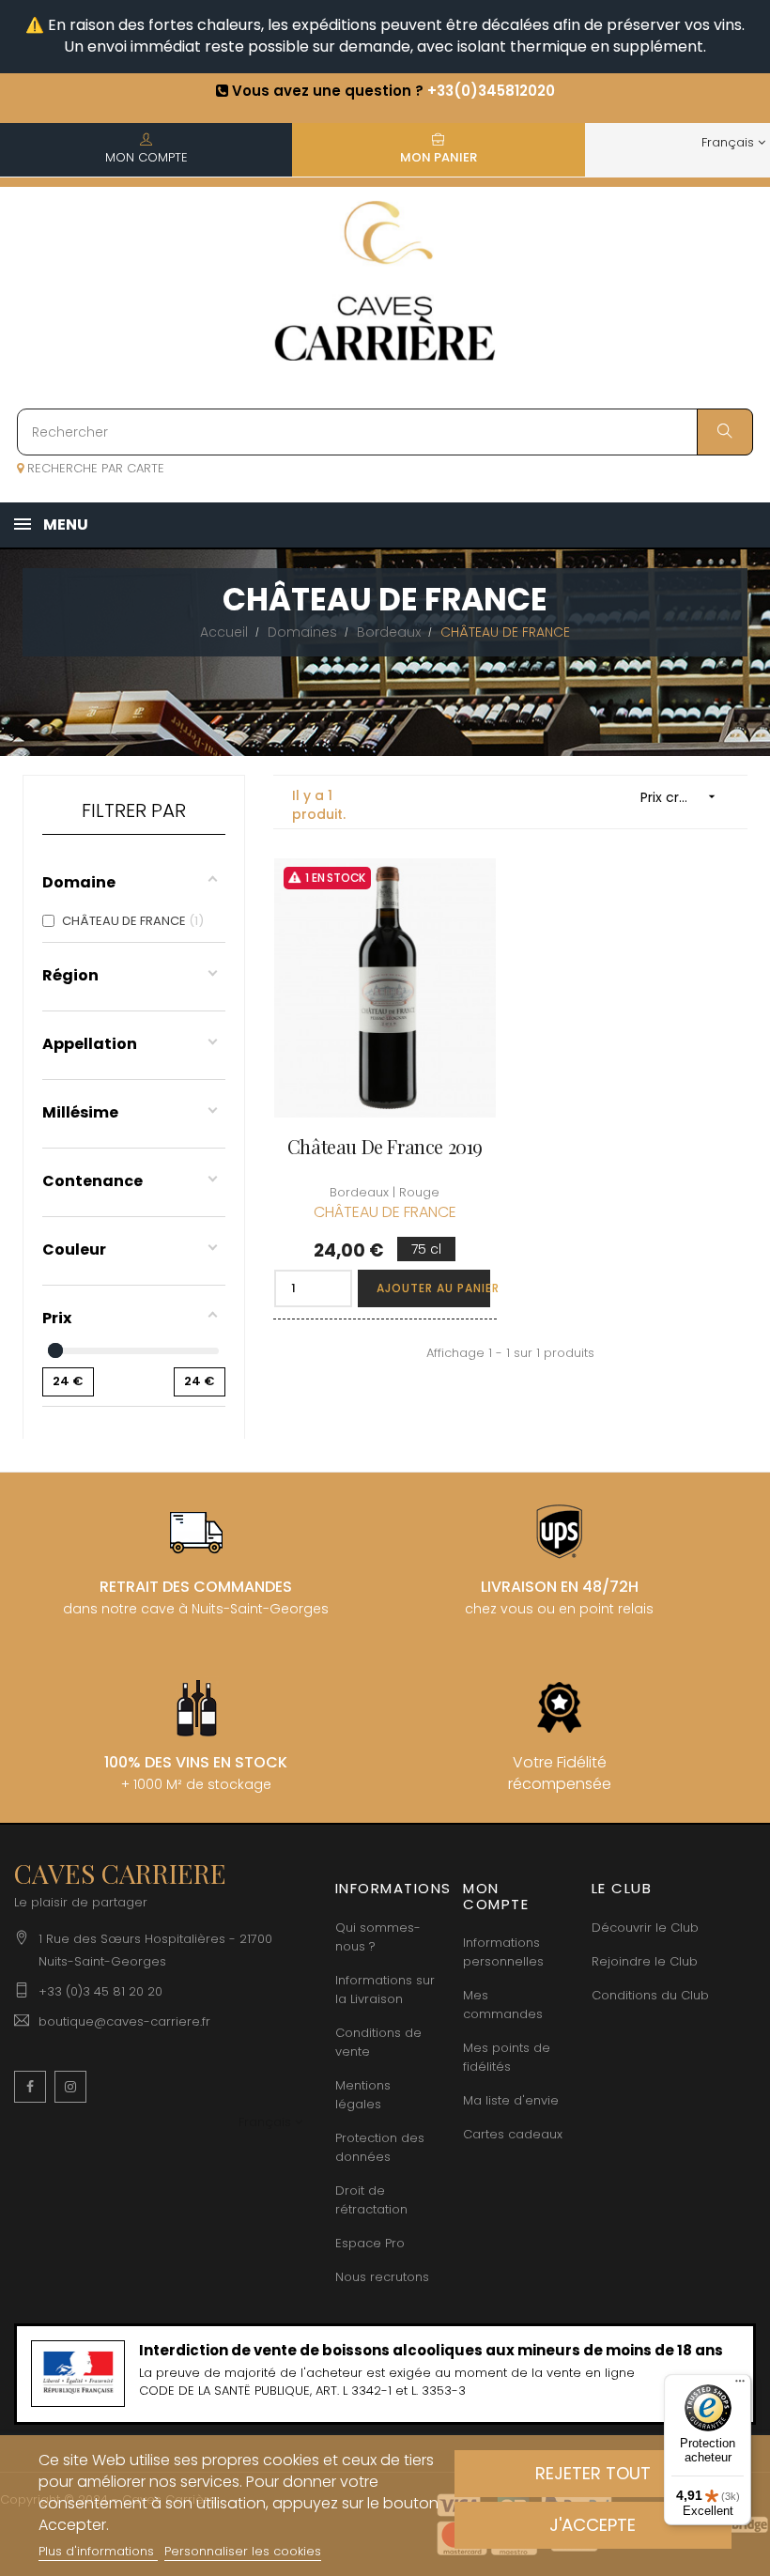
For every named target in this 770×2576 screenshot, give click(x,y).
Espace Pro (370, 2243)
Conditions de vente (378, 2042)
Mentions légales (363, 2095)
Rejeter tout (593, 2473)
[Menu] (740, 2385)
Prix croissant (683, 797)
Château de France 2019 (385, 1147)
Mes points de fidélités (507, 2057)
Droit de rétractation (371, 2200)
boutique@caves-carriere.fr (124, 2021)
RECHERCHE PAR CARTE (94, 468)
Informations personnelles (503, 1952)
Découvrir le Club (645, 1928)
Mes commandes (503, 2005)
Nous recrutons (382, 2277)
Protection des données (380, 2147)
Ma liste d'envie (511, 2100)
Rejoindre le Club (645, 1961)
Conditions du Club (650, 1995)
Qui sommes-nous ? (378, 1937)
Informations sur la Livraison (385, 1990)
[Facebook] (30, 2087)
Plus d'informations (98, 2551)
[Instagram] (70, 2087)
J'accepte (593, 2525)
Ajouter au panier (433, 1288)
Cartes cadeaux (513, 2134)
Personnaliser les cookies (243, 2551)
